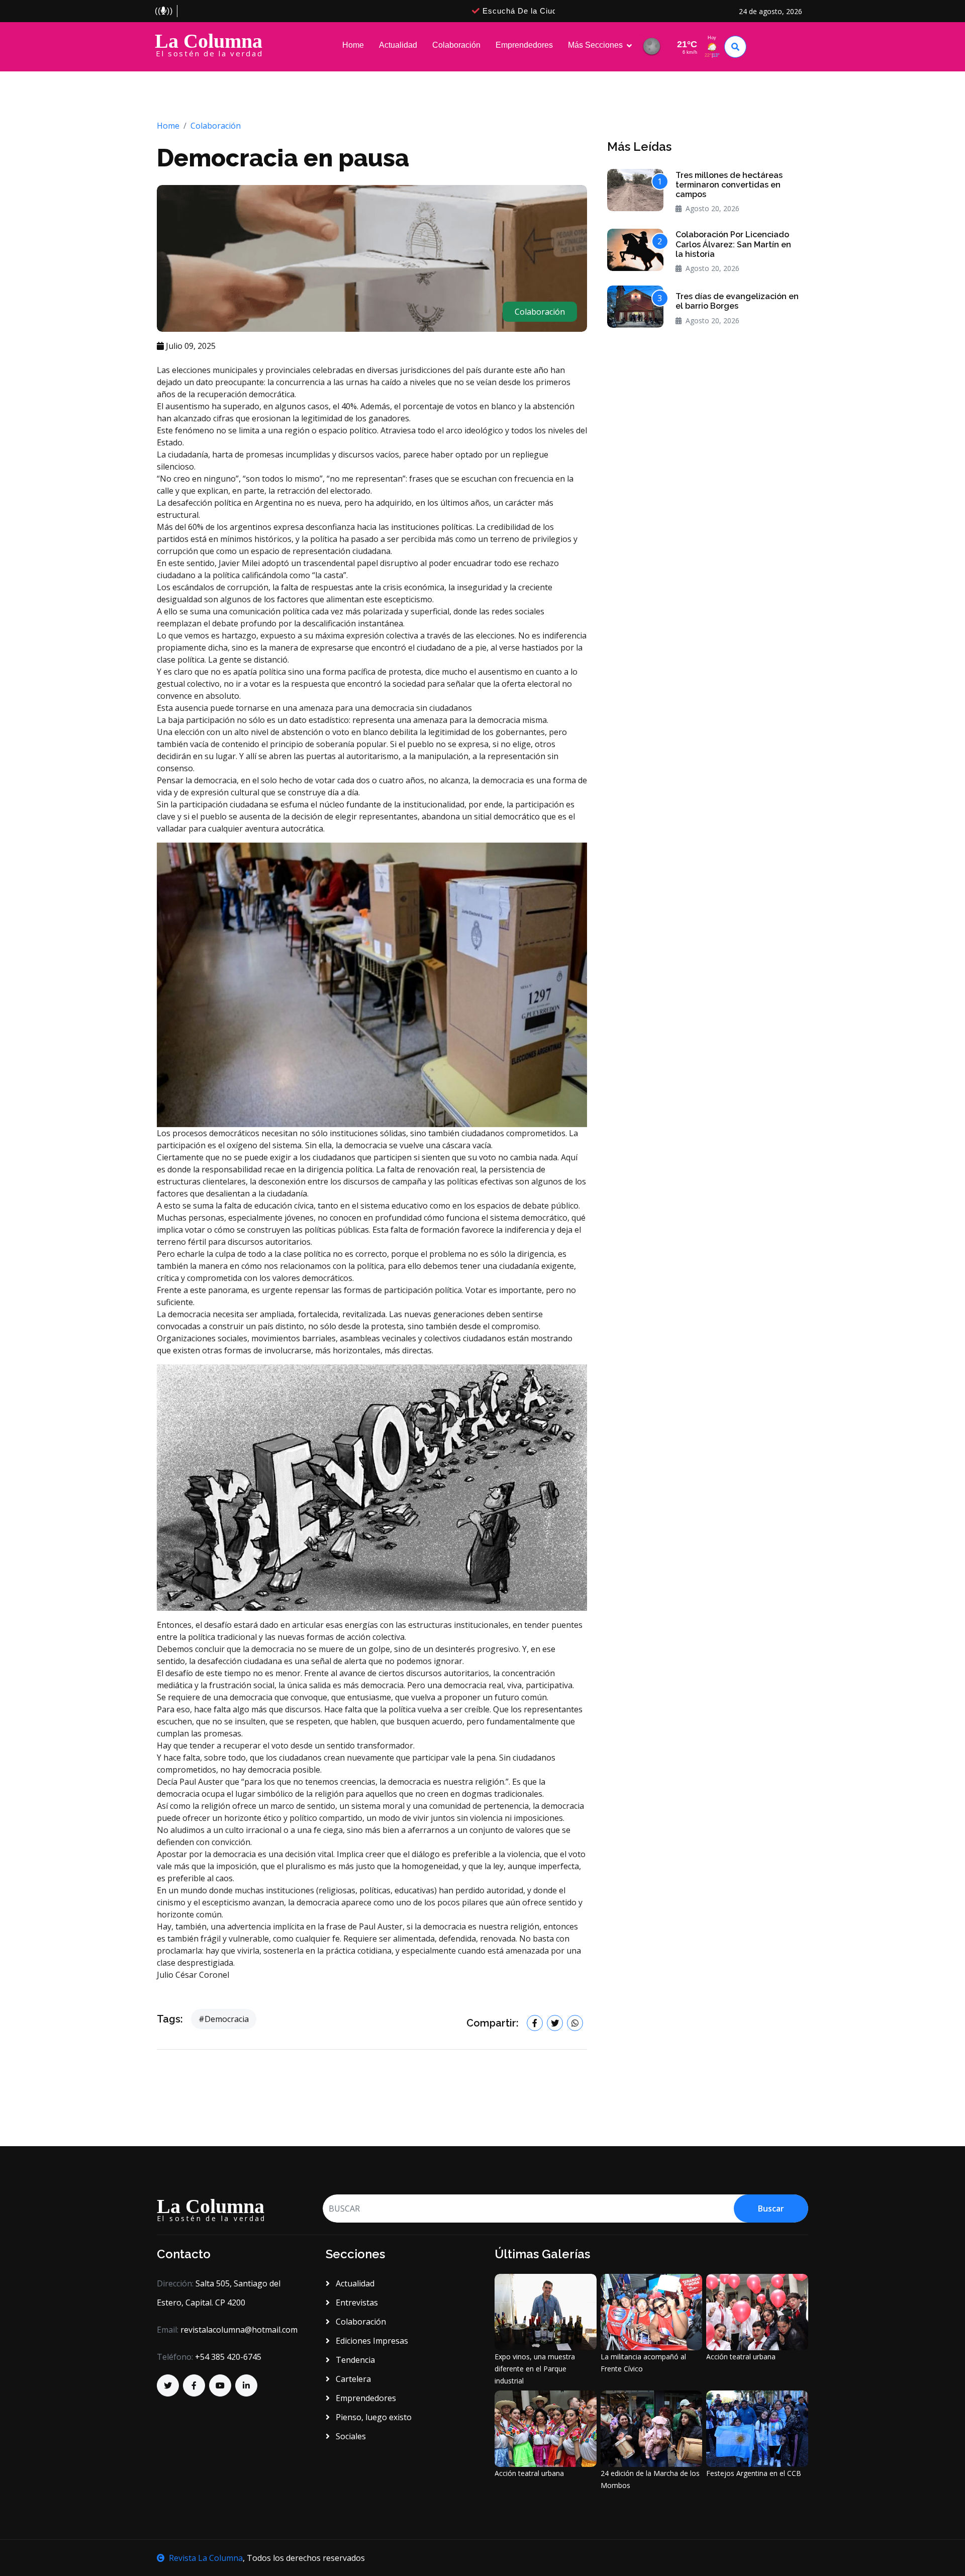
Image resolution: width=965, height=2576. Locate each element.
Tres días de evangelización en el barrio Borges (737, 301)
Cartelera (352, 2379)
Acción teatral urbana (741, 2357)
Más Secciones (595, 45)
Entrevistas (356, 2303)
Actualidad (398, 45)
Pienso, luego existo (373, 2417)
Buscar (771, 2209)
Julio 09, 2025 (190, 346)
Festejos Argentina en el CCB (754, 2473)
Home (353, 45)
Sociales (350, 2436)
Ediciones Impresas (371, 2341)
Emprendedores (524, 45)
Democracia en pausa (283, 158)
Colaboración (456, 45)
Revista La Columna (206, 2558)
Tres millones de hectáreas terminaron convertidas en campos (729, 185)
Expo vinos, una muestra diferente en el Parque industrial (535, 2369)
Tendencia (354, 2360)
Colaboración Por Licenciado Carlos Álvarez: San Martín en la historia (733, 244)
